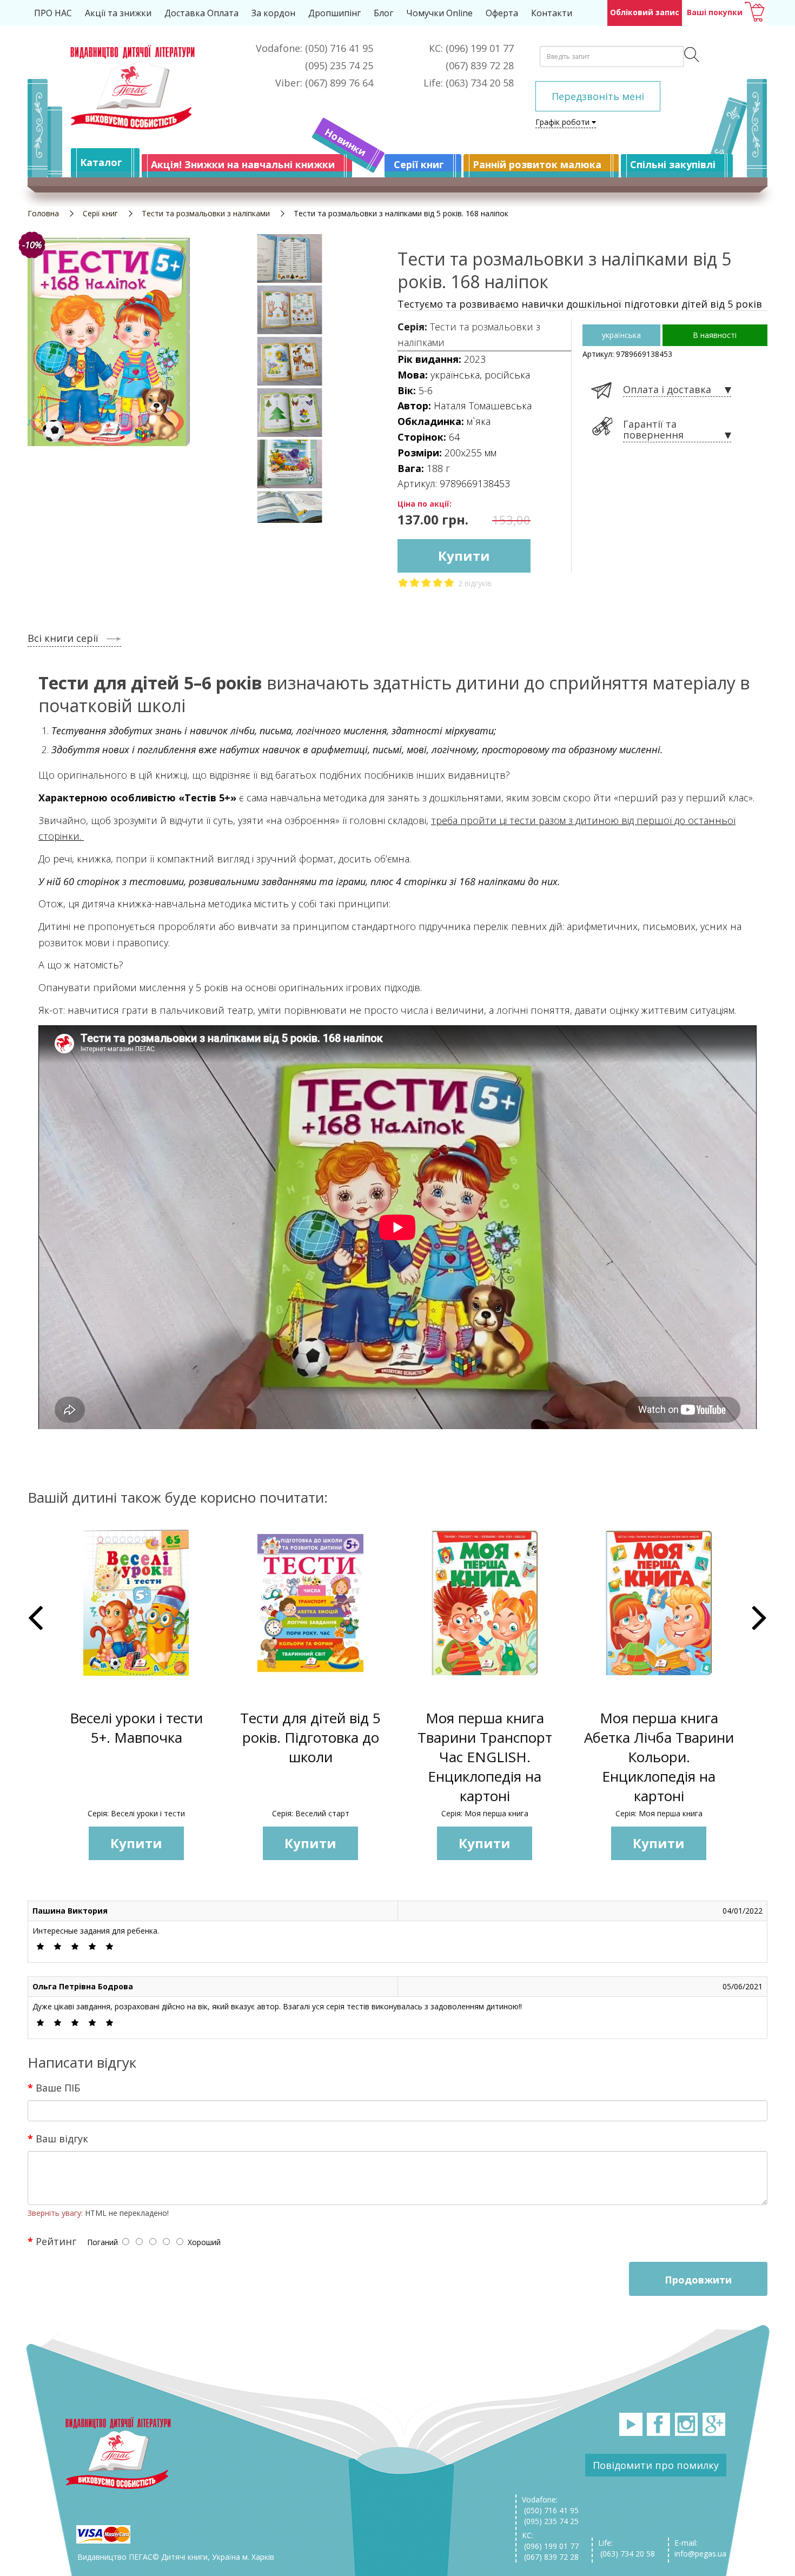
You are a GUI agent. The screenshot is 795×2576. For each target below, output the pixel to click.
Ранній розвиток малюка (537, 164)
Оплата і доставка (667, 390)
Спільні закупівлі (673, 164)
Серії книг (419, 164)
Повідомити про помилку (656, 2465)
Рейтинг (56, 2241)
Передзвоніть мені (598, 96)
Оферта (502, 13)
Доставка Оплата (201, 13)
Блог (383, 13)
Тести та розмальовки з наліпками (206, 213)
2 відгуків (475, 583)
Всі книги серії (63, 638)
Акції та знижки (118, 13)
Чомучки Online (439, 13)
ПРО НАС (53, 13)
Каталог (101, 162)
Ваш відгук (62, 2138)
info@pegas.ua (700, 2554)
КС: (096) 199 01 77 (550, 2541)
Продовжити (698, 2280)
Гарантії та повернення (653, 430)
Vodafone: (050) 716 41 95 (550, 2505)
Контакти (552, 13)
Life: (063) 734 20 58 (627, 2548)
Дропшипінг (334, 13)
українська (621, 335)
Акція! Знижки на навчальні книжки (243, 164)
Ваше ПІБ (58, 2087)
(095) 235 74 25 (550, 2521)
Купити (464, 556)
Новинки (346, 142)
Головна (43, 213)
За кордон (273, 13)
